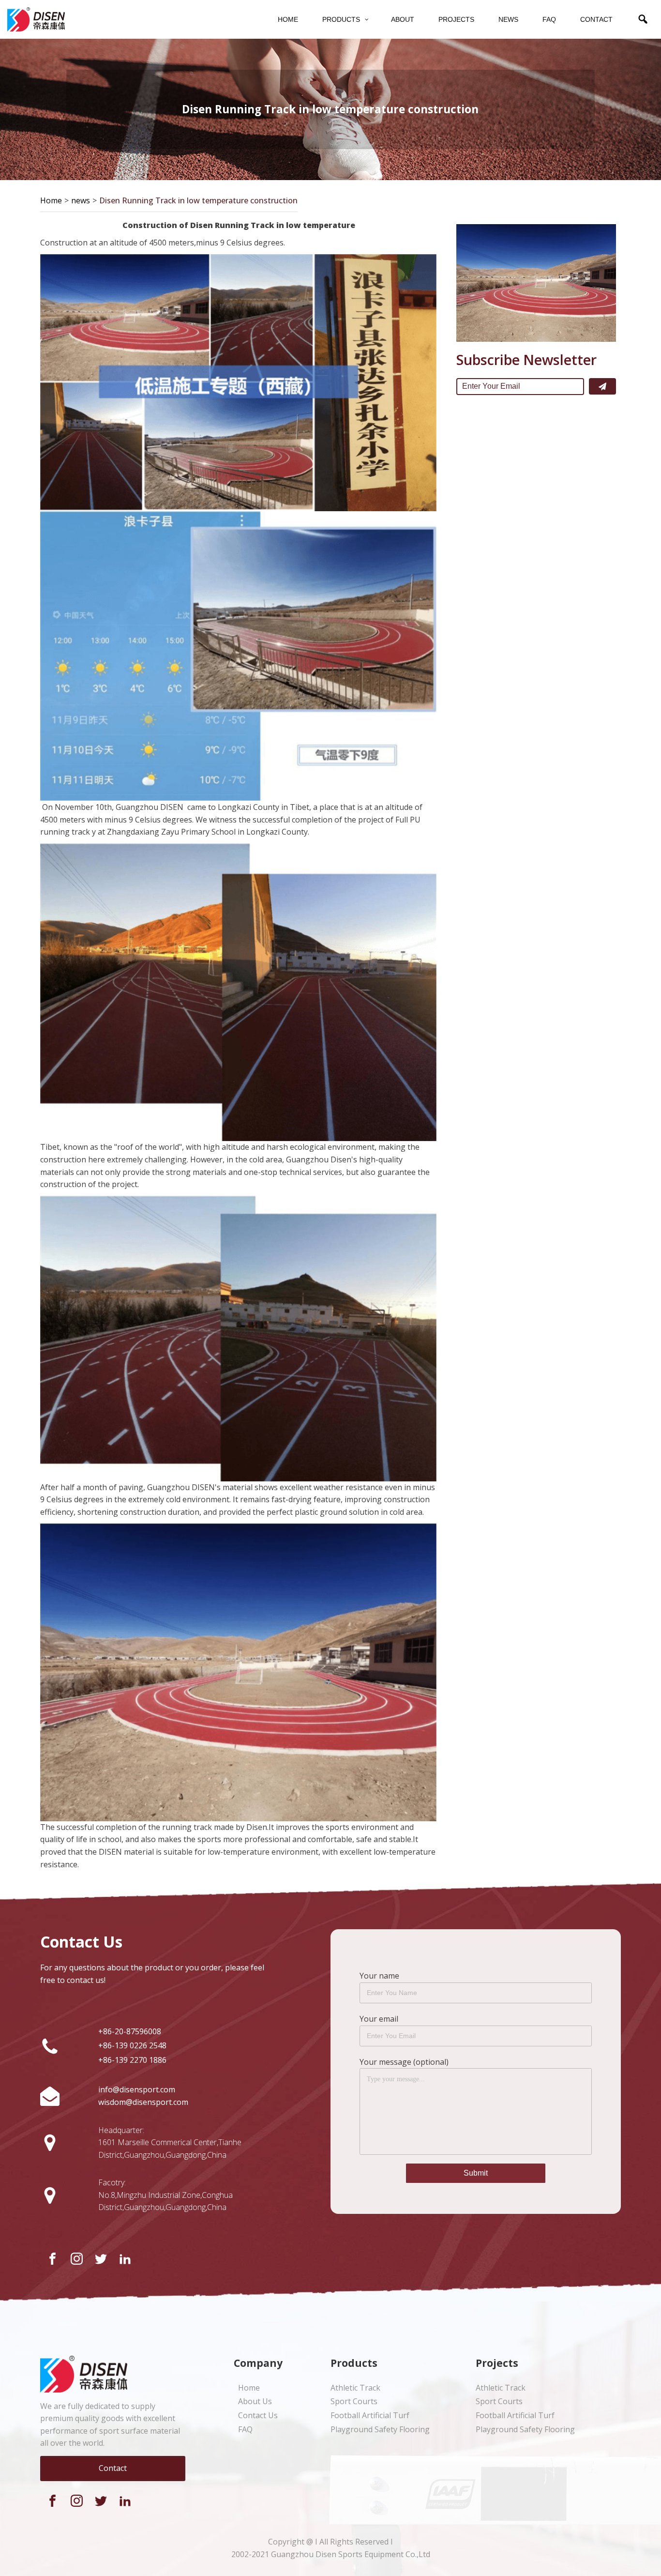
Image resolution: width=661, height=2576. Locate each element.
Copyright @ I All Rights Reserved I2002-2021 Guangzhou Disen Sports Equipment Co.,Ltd (331, 2548)
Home (51, 200)
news (81, 200)
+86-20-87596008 (130, 2031)
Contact (113, 2468)
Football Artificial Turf (370, 2415)
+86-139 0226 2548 (132, 2045)
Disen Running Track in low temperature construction (198, 200)
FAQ (245, 2429)
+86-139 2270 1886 (132, 2060)
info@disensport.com (137, 2089)
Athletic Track (355, 2388)
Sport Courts (354, 2401)
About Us (255, 2401)
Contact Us (258, 2415)
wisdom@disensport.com (143, 2102)
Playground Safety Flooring (380, 2429)
